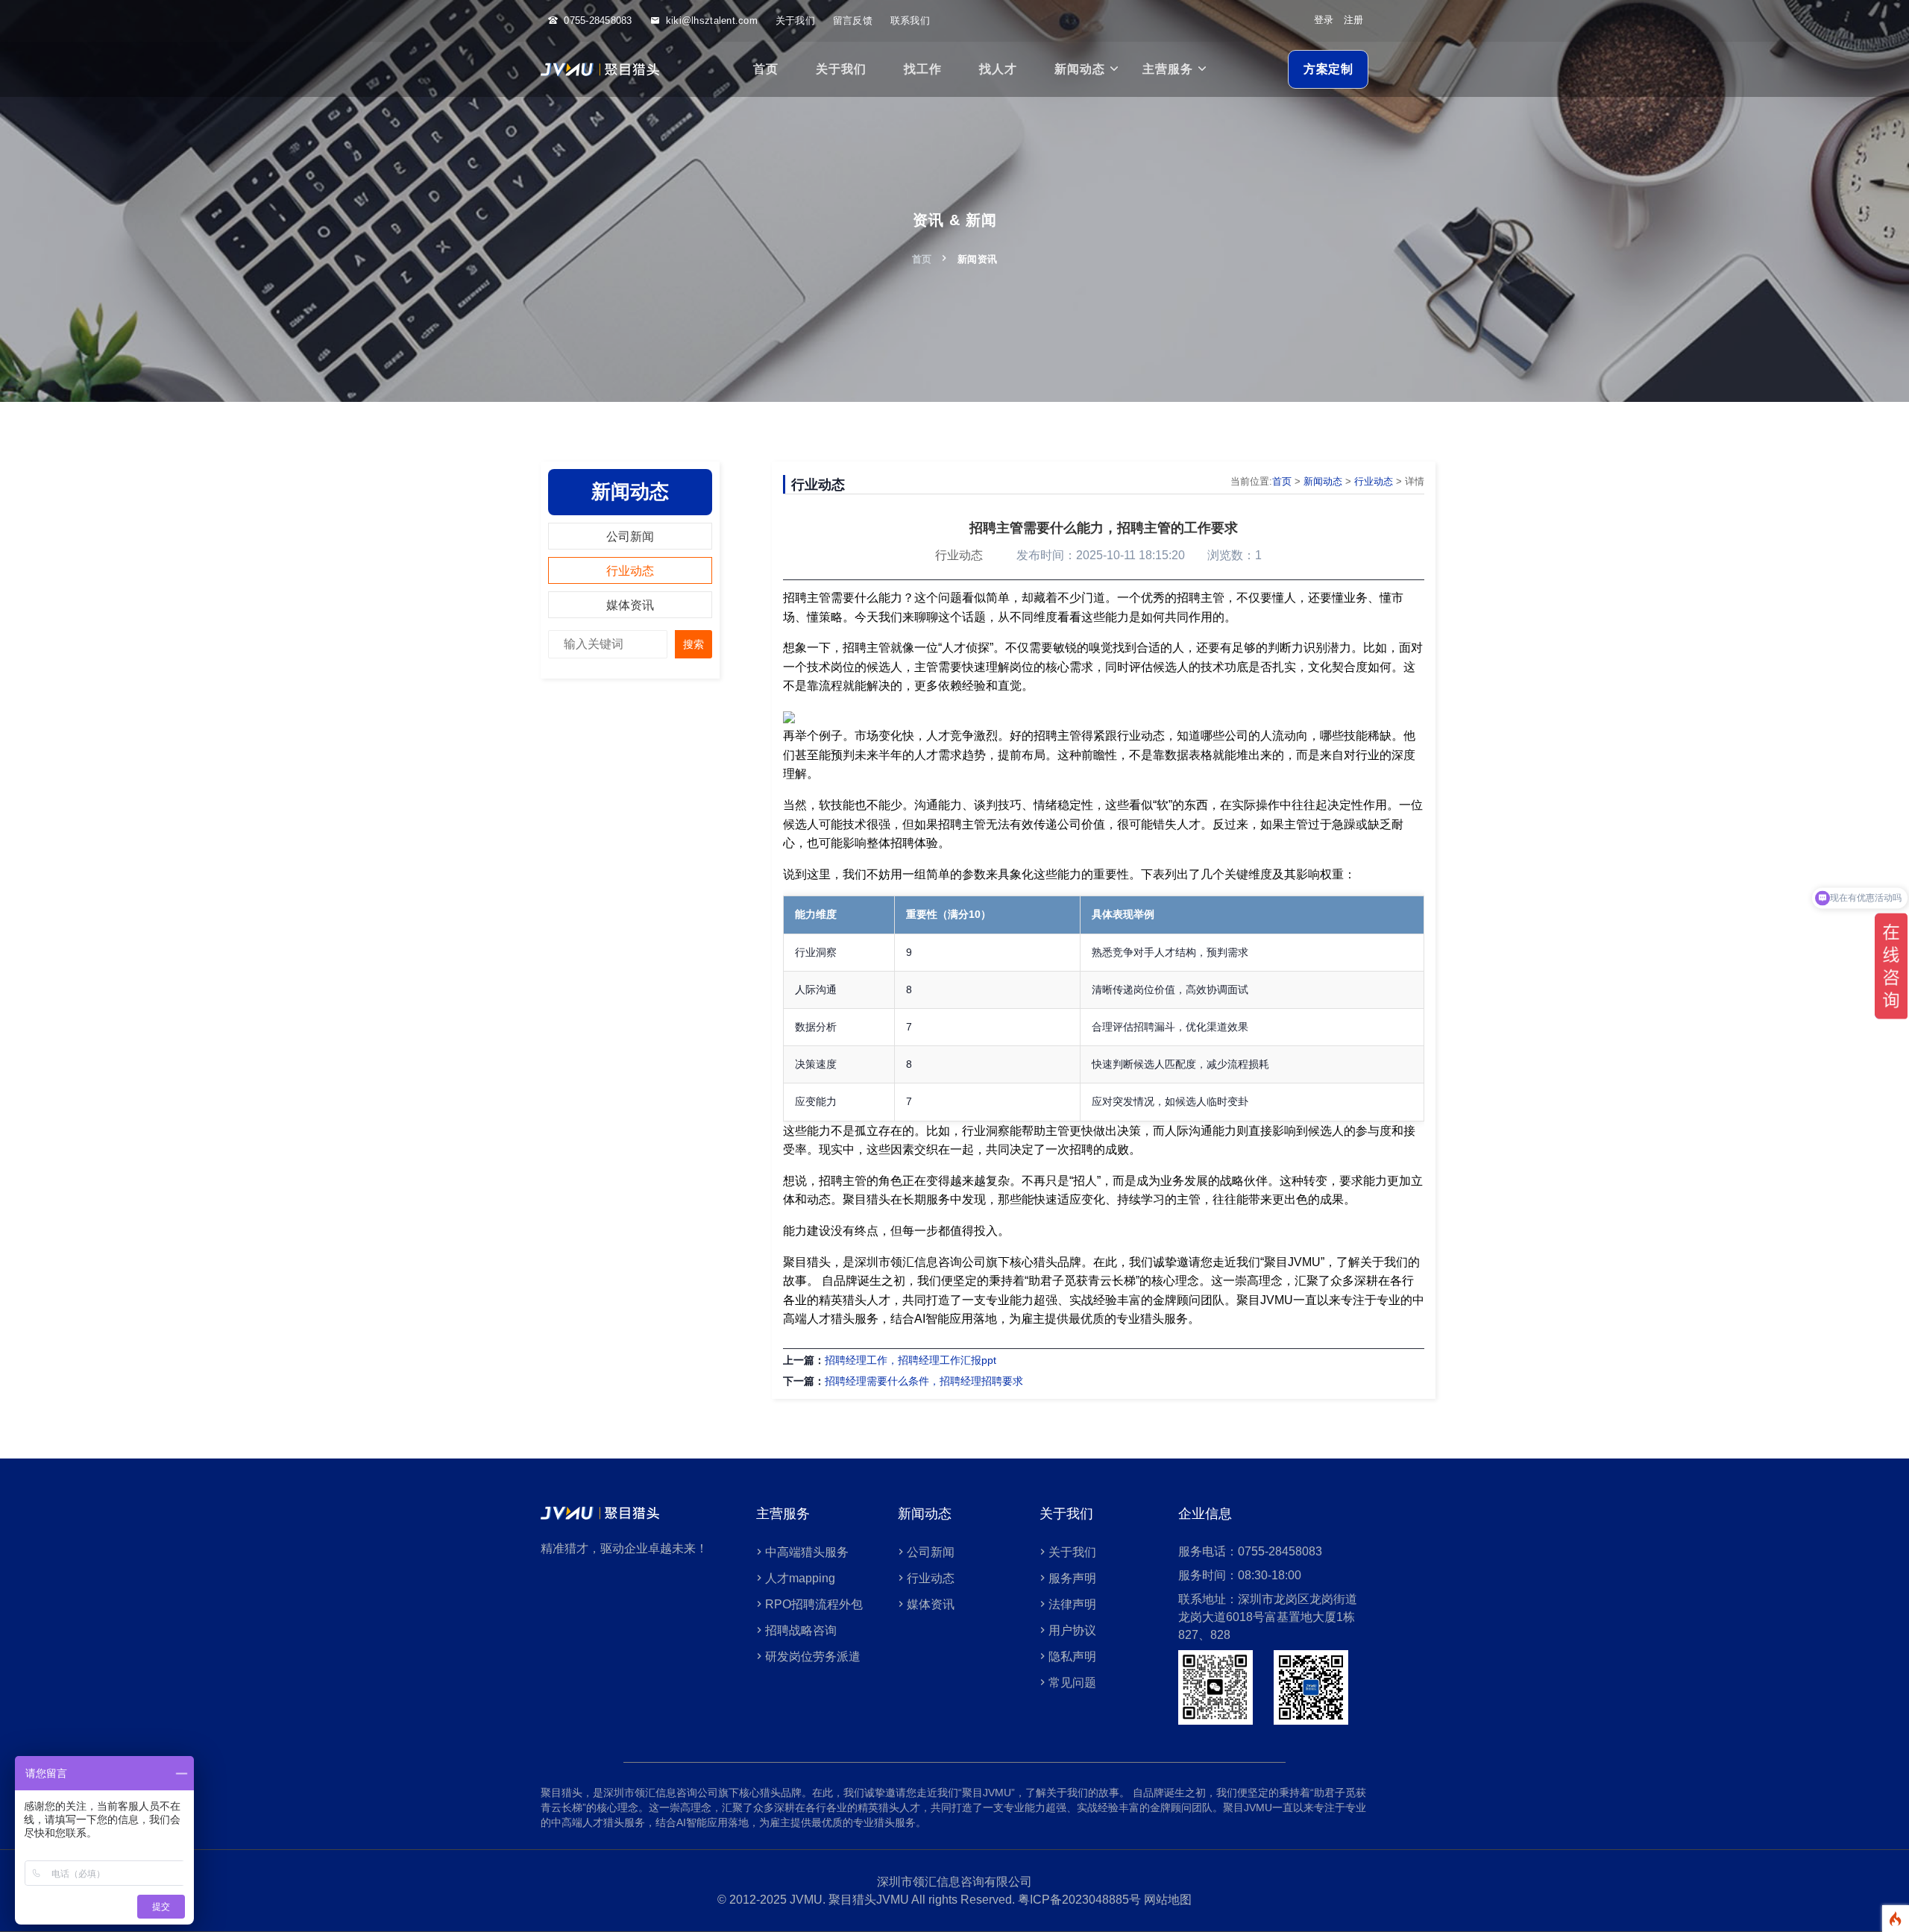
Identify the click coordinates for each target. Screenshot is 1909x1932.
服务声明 (1072, 1578)
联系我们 (910, 21)
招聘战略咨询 (801, 1630)
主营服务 (1168, 69)
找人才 (998, 69)
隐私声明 (1072, 1656)
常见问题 (1072, 1683)
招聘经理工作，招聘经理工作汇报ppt (911, 1360)
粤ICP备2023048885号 (1079, 1900)
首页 (766, 69)
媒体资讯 (630, 605)
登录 (1324, 20)
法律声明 (1072, 1604)
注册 (1353, 20)
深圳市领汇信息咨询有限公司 (954, 1882)
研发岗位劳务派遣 (813, 1656)
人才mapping (800, 1578)
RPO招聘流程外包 (814, 1604)
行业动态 (630, 571)
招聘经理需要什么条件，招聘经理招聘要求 (924, 1381)
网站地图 (1166, 1900)
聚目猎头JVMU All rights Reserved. (923, 1900)
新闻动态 (1080, 69)
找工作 (923, 69)
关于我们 (795, 21)
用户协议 (1072, 1630)
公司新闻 (630, 537)
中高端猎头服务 (807, 1552)
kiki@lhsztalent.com (712, 21)
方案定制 (1328, 69)
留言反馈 (853, 21)
